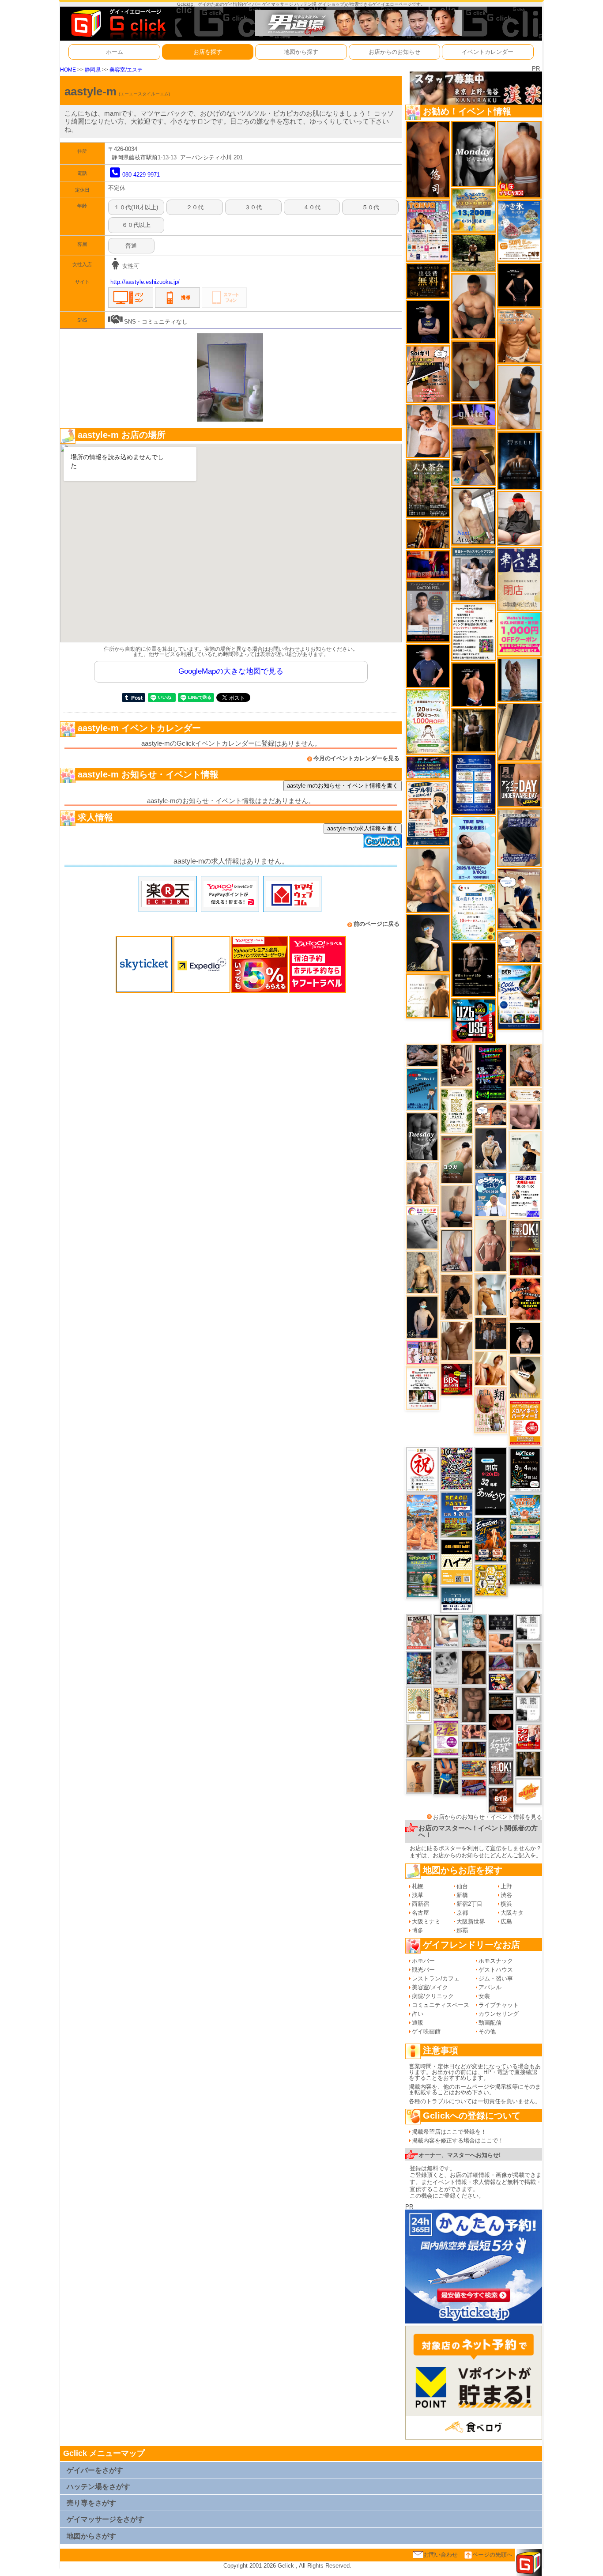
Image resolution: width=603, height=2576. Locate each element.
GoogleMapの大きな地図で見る (231, 671)
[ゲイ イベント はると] (446, 1631)
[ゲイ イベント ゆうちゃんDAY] (491, 1194)
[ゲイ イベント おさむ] (474, 1667)
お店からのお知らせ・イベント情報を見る (488, 1817)
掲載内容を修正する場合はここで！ (458, 2140)
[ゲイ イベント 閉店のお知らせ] (519, 579)
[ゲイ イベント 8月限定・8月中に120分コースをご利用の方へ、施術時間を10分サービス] (473, 911)
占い (418, 2014)
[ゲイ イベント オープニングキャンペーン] (428, 280)
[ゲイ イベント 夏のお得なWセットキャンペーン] (473, 210)
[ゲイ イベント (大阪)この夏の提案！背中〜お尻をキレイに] (473, 574)
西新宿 (420, 1904)
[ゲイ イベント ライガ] (519, 336)
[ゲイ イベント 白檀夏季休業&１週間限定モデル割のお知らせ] (428, 813)
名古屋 (420, 1913)
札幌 (418, 1886)
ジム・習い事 (496, 1978)
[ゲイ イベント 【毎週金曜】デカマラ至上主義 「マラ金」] (501, 1681)
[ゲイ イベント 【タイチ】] (457, 1341)
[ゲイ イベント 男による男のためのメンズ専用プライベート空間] (473, 784)
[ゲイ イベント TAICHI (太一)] (428, 666)
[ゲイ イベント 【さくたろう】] (525, 1377)
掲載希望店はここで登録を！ (449, 2132)
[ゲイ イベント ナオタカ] (528, 1681)
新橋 (462, 1895)
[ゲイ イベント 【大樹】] (473, 456)
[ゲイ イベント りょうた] (457, 1296)
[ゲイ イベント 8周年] (422, 1469)
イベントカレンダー (488, 52)
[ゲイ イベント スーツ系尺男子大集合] (501, 1701)
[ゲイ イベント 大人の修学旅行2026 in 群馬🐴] (422, 1522)
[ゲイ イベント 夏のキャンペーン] (428, 722)
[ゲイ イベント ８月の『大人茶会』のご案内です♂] (428, 488)
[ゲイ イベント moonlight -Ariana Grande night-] (446, 1667)
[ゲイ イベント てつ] (474, 1704)
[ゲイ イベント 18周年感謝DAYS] (457, 1599)
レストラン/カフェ (436, 1978)
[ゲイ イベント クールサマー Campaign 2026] (519, 997)
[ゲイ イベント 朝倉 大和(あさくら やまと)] (525, 1116)
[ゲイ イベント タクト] (491, 1245)
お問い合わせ (441, 2555)
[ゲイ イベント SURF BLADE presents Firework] (528, 1791)
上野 (506, 1886)
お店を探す (208, 52)
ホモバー (423, 1961)
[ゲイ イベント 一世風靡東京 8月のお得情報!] (519, 837)
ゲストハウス (496, 1970)
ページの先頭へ (492, 2555)
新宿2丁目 (469, 1904)
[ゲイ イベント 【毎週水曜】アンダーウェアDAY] (474, 1787)
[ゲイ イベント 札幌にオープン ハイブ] (457, 1562)
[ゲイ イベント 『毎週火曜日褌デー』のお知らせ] (491, 1410)
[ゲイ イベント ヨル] (525, 1151)
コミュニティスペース (441, 2005)
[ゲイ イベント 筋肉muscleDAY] (473, 153)
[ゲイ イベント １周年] (525, 1469)
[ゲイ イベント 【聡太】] (422, 1272)
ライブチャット (499, 2005)
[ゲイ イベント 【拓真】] (422, 1183)
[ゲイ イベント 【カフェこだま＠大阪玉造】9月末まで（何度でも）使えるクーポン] (519, 230)
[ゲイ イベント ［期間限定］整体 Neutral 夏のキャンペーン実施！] (519, 397)
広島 (506, 1922)
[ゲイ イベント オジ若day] (525, 1196)
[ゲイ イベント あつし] (473, 516)
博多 (418, 1930)
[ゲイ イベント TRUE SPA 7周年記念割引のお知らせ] (473, 848)
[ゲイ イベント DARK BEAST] (491, 1072)
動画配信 (490, 2023)
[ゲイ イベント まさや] (419, 1741)
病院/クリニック (433, 1996)
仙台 (462, 1886)
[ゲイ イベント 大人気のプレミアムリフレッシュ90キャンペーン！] (473, 414)
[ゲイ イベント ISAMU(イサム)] (525, 1338)
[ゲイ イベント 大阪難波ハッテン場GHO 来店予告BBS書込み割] (457, 1379)
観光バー (423, 1970)
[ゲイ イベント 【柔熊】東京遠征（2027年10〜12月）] (528, 1708)
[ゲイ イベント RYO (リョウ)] (473, 685)
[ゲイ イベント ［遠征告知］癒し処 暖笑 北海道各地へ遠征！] (428, 880)
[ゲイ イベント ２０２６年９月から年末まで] (525, 1095)
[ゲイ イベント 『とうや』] (422, 1317)
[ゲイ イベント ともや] (491, 1368)
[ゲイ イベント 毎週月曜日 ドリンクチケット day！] (473, 632)
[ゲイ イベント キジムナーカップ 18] (422, 1575)
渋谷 (506, 1895)
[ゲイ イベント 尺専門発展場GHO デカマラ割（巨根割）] (528, 1736)
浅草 (418, 1895)
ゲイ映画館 (426, 2031)
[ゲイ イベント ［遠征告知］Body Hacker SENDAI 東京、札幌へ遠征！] (473, 306)
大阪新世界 (471, 1922)
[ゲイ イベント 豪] (528, 1763)
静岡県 (93, 70)
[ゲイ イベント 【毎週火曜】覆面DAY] (525, 1265)
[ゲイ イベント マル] (457, 1206)
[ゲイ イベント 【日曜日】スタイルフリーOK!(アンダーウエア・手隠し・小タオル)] (501, 1772)
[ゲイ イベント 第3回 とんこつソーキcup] (525, 1516)
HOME (68, 70)
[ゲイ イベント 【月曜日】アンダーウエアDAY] (519, 784)
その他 (487, 2031)
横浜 (506, 1904)
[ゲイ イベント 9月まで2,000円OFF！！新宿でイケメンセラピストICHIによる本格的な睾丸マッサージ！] (422, 1228)
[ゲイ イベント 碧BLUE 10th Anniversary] (519, 460)
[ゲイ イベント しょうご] (419, 1776)
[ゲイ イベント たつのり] (473, 371)
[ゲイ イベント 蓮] (473, 730)
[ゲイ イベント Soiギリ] (428, 374)
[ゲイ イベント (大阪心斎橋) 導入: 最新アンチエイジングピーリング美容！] (428, 611)
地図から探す (301, 52)
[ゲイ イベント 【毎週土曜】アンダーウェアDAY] (474, 1749)
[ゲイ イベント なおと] (519, 518)
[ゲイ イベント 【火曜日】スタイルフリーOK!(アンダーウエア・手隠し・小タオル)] (525, 1236)
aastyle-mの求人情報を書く (363, 828)
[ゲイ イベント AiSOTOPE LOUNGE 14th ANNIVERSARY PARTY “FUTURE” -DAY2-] (419, 1668)
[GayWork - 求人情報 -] (382, 841)
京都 (462, 1913)
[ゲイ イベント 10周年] (457, 1468)
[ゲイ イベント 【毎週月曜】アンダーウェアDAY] (428, 564)
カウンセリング (499, 2014)
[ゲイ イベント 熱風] (446, 1702)
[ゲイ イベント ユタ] (528, 1655)
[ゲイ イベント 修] (491, 1333)
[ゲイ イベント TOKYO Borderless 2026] (428, 230)
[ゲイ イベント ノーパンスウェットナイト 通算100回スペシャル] (501, 1745)
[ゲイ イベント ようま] (525, 1065)
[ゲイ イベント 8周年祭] (491, 1580)
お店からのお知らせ (394, 52)
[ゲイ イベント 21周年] (491, 1539)
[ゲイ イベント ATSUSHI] (473, 252)
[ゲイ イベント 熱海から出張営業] (419, 1704)
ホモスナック (496, 1961)
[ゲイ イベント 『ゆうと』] (428, 943)
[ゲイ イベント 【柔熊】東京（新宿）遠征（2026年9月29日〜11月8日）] (528, 1627)
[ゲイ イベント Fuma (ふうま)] (428, 322)
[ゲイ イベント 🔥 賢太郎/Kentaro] (501, 1722)
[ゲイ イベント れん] (457, 1250)
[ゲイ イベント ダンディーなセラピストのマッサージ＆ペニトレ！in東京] (519, 679)
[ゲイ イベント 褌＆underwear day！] (422, 1388)
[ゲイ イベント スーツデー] (422, 1089)
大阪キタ (512, 1913)
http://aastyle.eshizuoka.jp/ (145, 282)
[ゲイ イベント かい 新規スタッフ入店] (428, 160)
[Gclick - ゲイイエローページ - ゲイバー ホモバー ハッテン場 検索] (117, 23)
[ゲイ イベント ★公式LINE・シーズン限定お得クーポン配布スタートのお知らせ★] (519, 634)
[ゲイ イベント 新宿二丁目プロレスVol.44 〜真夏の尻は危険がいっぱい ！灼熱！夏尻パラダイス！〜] (422, 1352)
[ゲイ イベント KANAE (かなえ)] (519, 285)
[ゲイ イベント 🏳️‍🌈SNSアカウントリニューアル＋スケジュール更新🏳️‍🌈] (428, 996)
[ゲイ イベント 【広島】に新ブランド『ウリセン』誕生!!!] (457, 1111)
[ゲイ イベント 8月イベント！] (428, 768)
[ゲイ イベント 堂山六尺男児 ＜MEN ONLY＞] (419, 1632)
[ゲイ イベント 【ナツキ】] (457, 1065)
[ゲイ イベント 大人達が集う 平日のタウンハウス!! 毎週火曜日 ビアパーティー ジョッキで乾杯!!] (525, 1422)
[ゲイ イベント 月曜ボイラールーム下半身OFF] (428, 431)
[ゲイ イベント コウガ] (457, 1159)
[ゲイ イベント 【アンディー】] (501, 1643)
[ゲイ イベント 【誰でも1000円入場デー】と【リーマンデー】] (474, 1768)
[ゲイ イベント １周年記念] (519, 732)
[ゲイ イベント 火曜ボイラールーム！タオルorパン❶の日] (525, 1299)
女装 (484, 1996)
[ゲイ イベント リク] (519, 160)
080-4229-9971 (141, 175)
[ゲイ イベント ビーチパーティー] (457, 1514)
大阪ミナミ (426, 1922)
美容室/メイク (430, 1987)
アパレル (490, 1987)
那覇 (462, 1930)
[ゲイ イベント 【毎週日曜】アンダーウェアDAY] (501, 1662)
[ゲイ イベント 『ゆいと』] (491, 1148)
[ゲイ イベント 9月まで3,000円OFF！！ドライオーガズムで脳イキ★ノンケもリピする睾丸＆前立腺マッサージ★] (422, 1055)
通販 (418, 2023)
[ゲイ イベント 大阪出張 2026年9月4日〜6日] (501, 1800)
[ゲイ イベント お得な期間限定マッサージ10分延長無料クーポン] (519, 898)
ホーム (115, 52)
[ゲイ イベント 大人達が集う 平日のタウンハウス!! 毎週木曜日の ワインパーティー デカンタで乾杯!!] (446, 1737)
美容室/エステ (126, 70)
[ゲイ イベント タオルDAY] (422, 1136)
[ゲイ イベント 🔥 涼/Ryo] (428, 534)
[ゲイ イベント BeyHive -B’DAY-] (474, 1631)
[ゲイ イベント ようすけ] (474, 1731)
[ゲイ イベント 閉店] (525, 1563)
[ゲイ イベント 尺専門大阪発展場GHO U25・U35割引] (473, 1020)
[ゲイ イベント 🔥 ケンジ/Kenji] (446, 1776)
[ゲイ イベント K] (491, 1294)
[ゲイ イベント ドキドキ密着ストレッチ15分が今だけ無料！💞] (473, 969)
